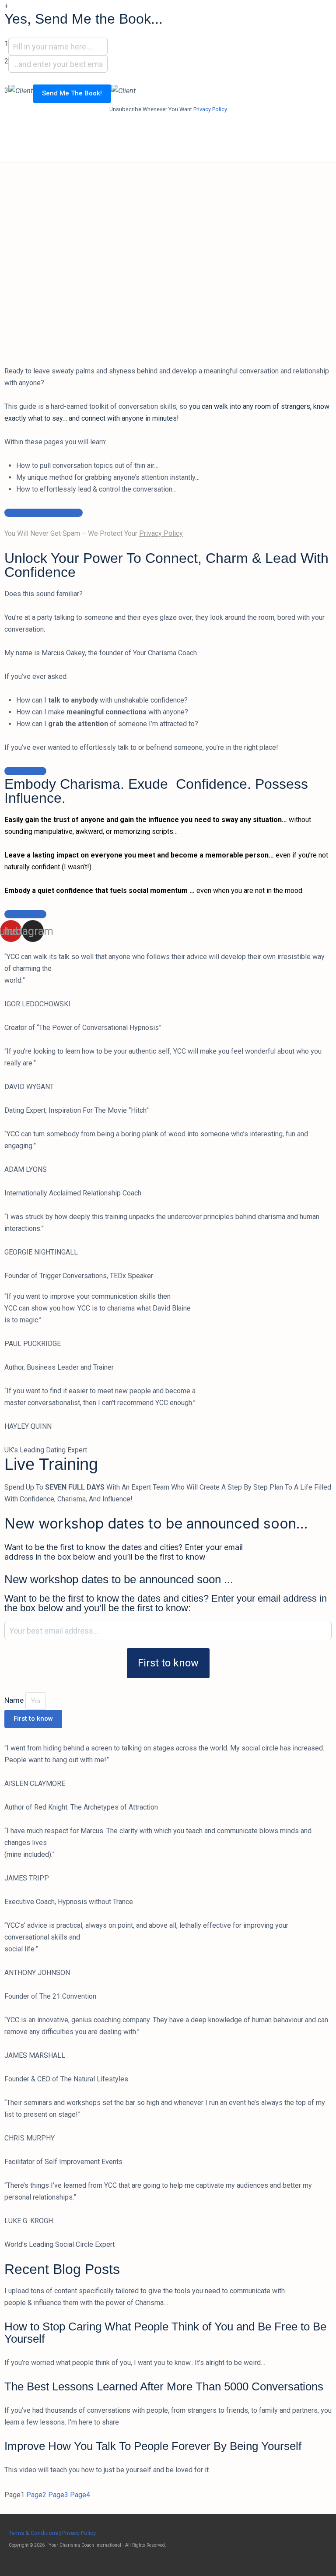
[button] (44, 513)
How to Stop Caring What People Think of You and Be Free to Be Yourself (165, 2333)
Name (15, 1700)
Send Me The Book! (72, 93)
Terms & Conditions (33, 2533)
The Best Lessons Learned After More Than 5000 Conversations (164, 2386)
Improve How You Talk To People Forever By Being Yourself (153, 2446)
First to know (168, 1663)
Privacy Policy (210, 109)
